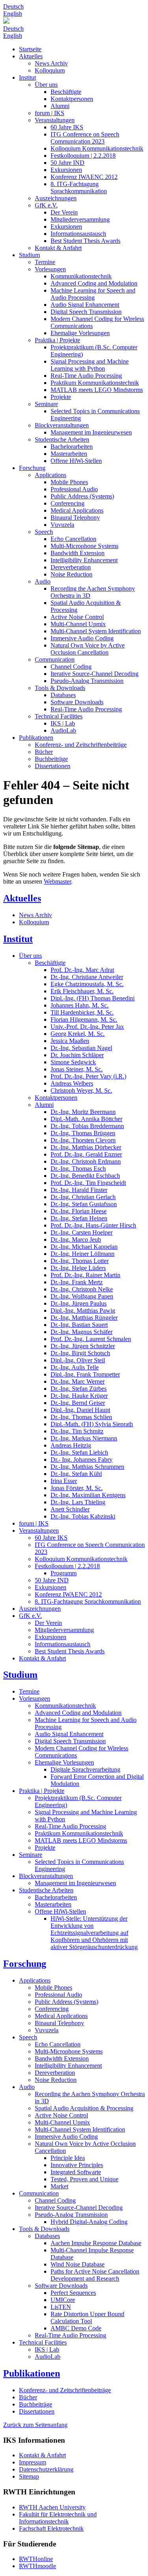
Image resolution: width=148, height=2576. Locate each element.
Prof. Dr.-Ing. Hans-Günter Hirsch (93, 1225)
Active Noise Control (77, 617)
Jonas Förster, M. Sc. (77, 1488)
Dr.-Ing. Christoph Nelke (82, 1289)
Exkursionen (66, 170)
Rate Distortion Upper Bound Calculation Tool (87, 2318)
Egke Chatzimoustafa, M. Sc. (87, 984)
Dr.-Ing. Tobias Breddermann (87, 1126)
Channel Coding (71, 667)
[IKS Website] (74, 21)
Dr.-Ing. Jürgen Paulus (79, 1303)
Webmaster (57, 881)
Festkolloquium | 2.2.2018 (83, 156)
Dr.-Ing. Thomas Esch (78, 1169)
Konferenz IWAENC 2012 (84, 177)
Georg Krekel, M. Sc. (78, 1034)
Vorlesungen (50, 269)
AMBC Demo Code (76, 2328)
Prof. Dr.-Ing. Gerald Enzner (86, 1154)
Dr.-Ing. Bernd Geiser (78, 1403)
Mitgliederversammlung (80, 219)
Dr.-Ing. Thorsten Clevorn (83, 1140)
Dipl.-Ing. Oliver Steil (78, 1360)
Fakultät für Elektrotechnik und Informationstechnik (58, 2518)
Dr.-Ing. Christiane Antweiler (87, 977)
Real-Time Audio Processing (86, 376)
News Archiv (51, 63)
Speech (44, 532)
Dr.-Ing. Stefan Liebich (79, 1452)
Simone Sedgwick (73, 1062)
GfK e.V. (46, 205)
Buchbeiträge (51, 759)
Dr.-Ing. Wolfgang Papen (82, 1296)
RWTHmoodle (37, 2566)
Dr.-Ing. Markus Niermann (84, 1438)
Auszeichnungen (56, 198)
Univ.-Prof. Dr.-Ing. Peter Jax (87, 1027)
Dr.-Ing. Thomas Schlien (81, 1417)
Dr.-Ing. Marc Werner (78, 1381)
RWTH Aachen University (52, 2507)
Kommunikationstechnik (81, 276)
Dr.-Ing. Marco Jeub (76, 1240)
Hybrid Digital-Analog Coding (89, 2222)
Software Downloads (77, 702)
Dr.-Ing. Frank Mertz (77, 1282)
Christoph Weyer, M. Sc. (81, 1090)
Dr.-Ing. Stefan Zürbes (79, 1389)
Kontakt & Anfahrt (58, 248)
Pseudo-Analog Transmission (87, 681)
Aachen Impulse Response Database (96, 2243)
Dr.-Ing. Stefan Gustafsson (84, 1204)
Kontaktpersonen (72, 99)
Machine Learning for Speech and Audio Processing (93, 294)
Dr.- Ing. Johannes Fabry (81, 1460)
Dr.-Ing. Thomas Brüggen (83, 1133)
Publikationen (36, 738)
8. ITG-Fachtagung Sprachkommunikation (79, 187)
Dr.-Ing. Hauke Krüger (79, 1396)
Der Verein (64, 212)
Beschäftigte (66, 92)
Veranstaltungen (55, 120)
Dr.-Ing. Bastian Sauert (79, 1325)
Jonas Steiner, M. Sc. (77, 1069)
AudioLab (63, 730)
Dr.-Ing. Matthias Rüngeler (84, 1318)
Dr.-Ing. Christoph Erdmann (86, 1161)
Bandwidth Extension (78, 553)
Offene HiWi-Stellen (76, 461)
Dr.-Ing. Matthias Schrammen (87, 1467)
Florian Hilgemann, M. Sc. (84, 1019)
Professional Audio (74, 489)
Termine (45, 262)
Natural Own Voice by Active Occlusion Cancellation (88, 649)
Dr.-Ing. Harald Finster (79, 1190)
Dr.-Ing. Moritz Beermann (83, 1112)
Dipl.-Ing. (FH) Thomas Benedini (93, 998)
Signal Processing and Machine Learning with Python (90, 365)
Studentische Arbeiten (62, 439)
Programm (64, 1573)
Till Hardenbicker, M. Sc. (82, 1012)
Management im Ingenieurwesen (91, 432)
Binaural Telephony (75, 518)
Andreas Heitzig (71, 1445)
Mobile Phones (69, 482)
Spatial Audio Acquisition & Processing (84, 2108)
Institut (27, 77)
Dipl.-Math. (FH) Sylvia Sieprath (92, 1424)
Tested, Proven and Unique (84, 2179)
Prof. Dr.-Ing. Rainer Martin (85, 1275)
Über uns (46, 85)
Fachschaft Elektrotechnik (51, 2528)
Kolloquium (50, 70)
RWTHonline (36, 2559)
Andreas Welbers (72, 1083)
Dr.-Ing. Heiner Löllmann (82, 1254)
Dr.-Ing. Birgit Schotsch (80, 1353)
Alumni (60, 106)
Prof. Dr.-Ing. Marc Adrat (82, 970)
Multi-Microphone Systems (84, 546)
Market (59, 2186)
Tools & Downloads (60, 688)
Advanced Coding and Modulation (94, 283)
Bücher (44, 752)
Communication (55, 659)
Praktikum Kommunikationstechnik (95, 383)
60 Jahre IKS (67, 127)
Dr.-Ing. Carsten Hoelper (81, 1232)
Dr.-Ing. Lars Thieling (78, 1502)
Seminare (46, 404)
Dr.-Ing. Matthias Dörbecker (86, 1147)
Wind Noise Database (78, 2264)
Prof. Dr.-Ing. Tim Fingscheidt (88, 1183)
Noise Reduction (71, 574)
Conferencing (67, 503)
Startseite (30, 49)
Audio (43, 581)
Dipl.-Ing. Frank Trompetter (85, 1374)
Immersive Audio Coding (82, 638)
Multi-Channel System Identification (96, 631)
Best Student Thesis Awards (85, 241)
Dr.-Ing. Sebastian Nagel (81, 1048)
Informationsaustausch (78, 234)
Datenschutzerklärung (46, 2469)
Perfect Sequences (73, 2293)
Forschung (32, 468)
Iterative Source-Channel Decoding (95, 674)
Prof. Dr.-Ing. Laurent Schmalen (91, 1339)
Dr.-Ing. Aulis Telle (75, 1367)
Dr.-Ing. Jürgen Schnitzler (83, 1346)
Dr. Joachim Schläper (77, 1055)
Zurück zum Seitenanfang (35, 2425)
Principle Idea (68, 2158)
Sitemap (29, 2476)
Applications (51, 475)
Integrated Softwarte (76, 2172)
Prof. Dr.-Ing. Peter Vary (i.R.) (88, 1076)
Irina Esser (64, 1481)
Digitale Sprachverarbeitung (85, 1769)
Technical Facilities (59, 716)
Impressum (33, 2462)
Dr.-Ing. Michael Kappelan (84, 1247)
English (13, 14)
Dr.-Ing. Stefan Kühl (76, 1474)
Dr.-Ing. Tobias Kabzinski (83, 1516)
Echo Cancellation (73, 539)
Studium (29, 255)
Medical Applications (77, 510)
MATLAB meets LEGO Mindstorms (97, 390)
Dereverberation (71, 567)
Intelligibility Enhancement (84, 560)
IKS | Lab (63, 723)
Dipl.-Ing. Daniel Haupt (80, 1410)
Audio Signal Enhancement (85, 305)
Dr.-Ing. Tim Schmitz (77, 1431)
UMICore (63, 2300)
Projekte (61, 397)
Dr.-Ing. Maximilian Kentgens (88, 1495)
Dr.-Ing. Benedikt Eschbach (85, 1176)
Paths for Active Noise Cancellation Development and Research (95, 2275)
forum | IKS (50, 113)
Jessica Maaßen (70, 1041)
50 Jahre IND (67, 163)
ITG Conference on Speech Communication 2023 (85, 138)
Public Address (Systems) (82, 496)
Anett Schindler (70, 1509)
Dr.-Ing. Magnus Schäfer (81, 1332)
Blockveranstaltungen (62, 425)
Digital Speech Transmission (86, 312)
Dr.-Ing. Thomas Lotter (80, 1261)
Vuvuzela (62, 525)
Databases (63, 695)
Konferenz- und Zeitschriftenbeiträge (81, 745)
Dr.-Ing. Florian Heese (79, 1211)
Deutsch (13, 7)
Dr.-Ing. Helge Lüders (78, 1268)
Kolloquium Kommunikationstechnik (97, 148)
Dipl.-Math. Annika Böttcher (86, 1119)
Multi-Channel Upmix (78, 624)
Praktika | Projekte (57, 340)
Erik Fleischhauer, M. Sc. (82, 991)
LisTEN (61, 2307)
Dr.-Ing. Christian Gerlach (83, 1197)
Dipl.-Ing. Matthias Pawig (83, 1310)
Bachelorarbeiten (72, 447)
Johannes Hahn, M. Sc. (80, 1005)
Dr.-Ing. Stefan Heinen (79, 1218)
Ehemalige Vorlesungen (80, 333)
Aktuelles (31, 56)
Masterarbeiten (69, 454)
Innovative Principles (77, 2165)
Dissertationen (52, 766)
